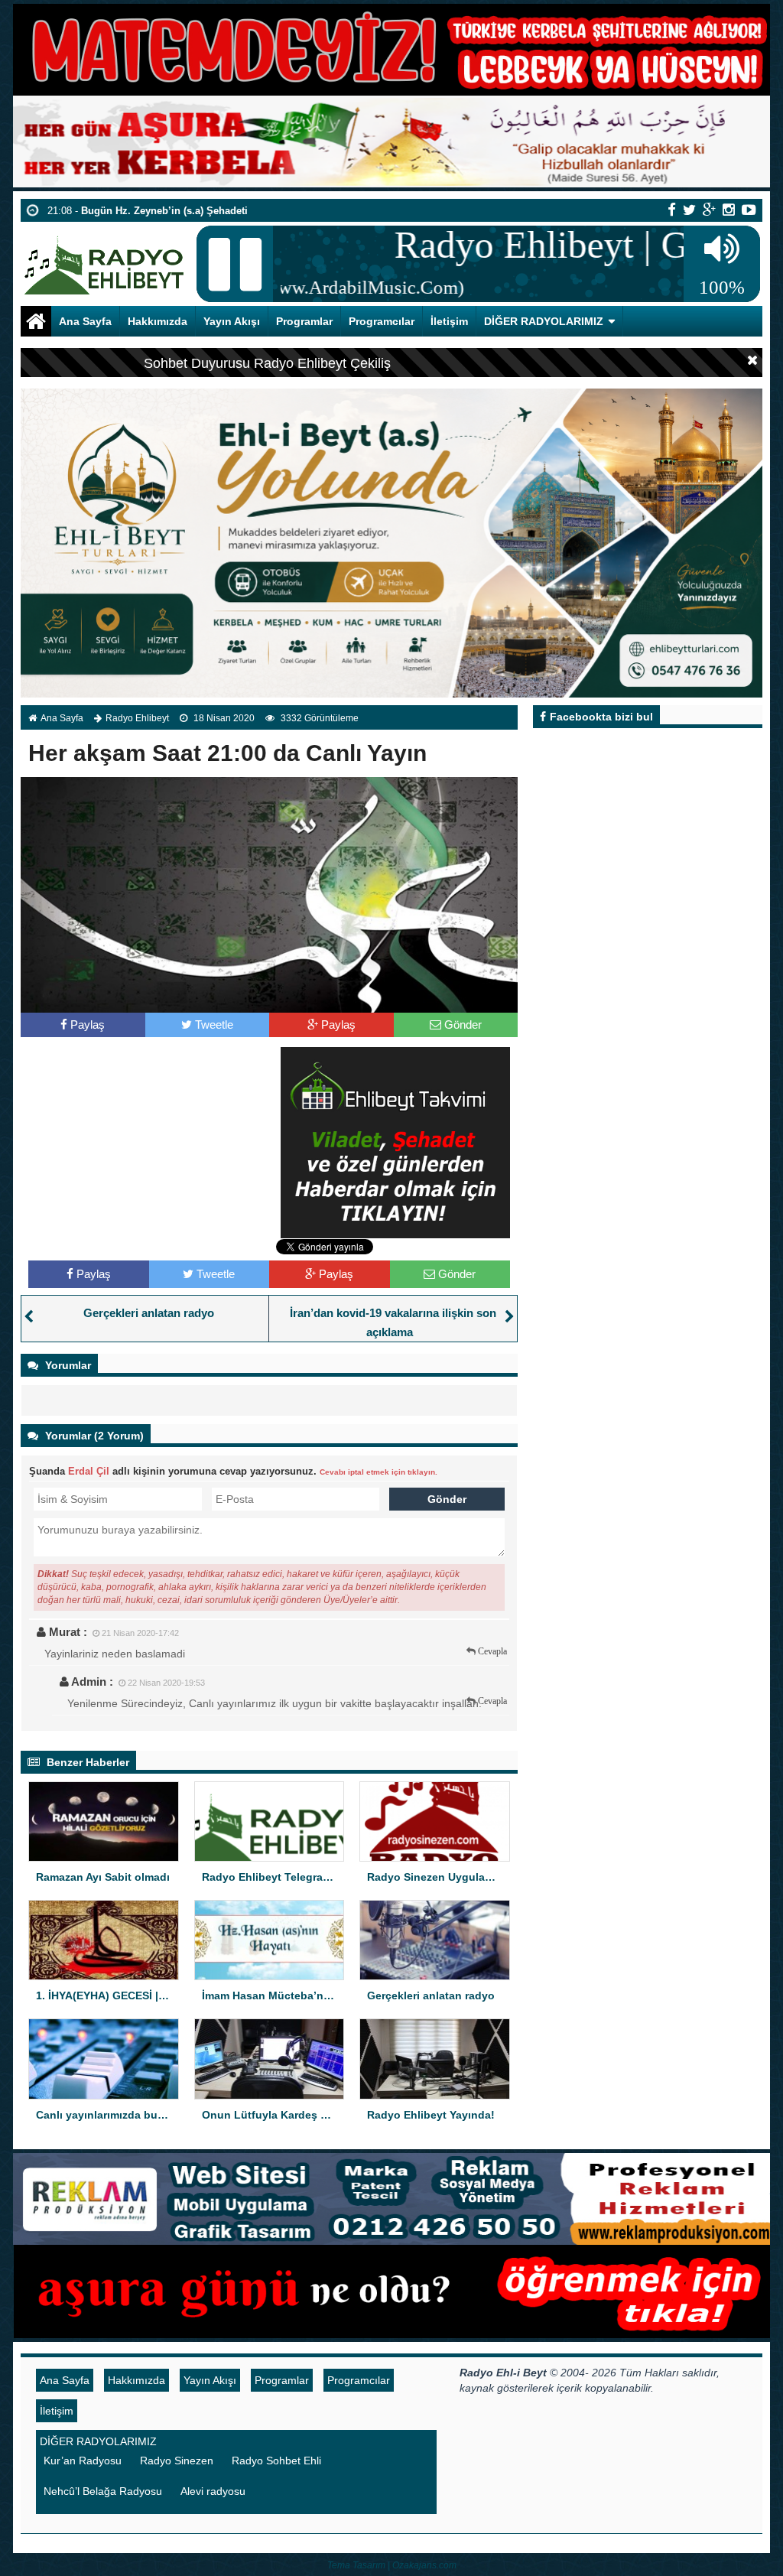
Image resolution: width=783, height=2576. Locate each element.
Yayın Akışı (232, 321)
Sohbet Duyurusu (197, 363)
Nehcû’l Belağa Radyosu (103, 2491)
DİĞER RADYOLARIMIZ (544, 321)
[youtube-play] (749, 210)
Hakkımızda (158, 321)
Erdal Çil (89, 1471)
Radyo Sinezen (177, 2461)
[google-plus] (709, 210)
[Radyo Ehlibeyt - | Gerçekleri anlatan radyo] (104, 258)
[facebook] (672, 210)
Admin (89, 1682)
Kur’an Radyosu (83, 2461)
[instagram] (729, 210)
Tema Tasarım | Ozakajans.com (392, 2565)
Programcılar (382, 321)
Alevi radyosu (213, 2491)
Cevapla (492, 1651)
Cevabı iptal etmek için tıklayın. (379, 1472)
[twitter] (689, 210)
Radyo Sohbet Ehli (276, 2461)
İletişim (449, 321)
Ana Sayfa (85, 321)
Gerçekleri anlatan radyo (149, 1313)
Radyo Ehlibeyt (137, 718)
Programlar (304, 321)
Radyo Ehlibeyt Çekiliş (322, 363)
